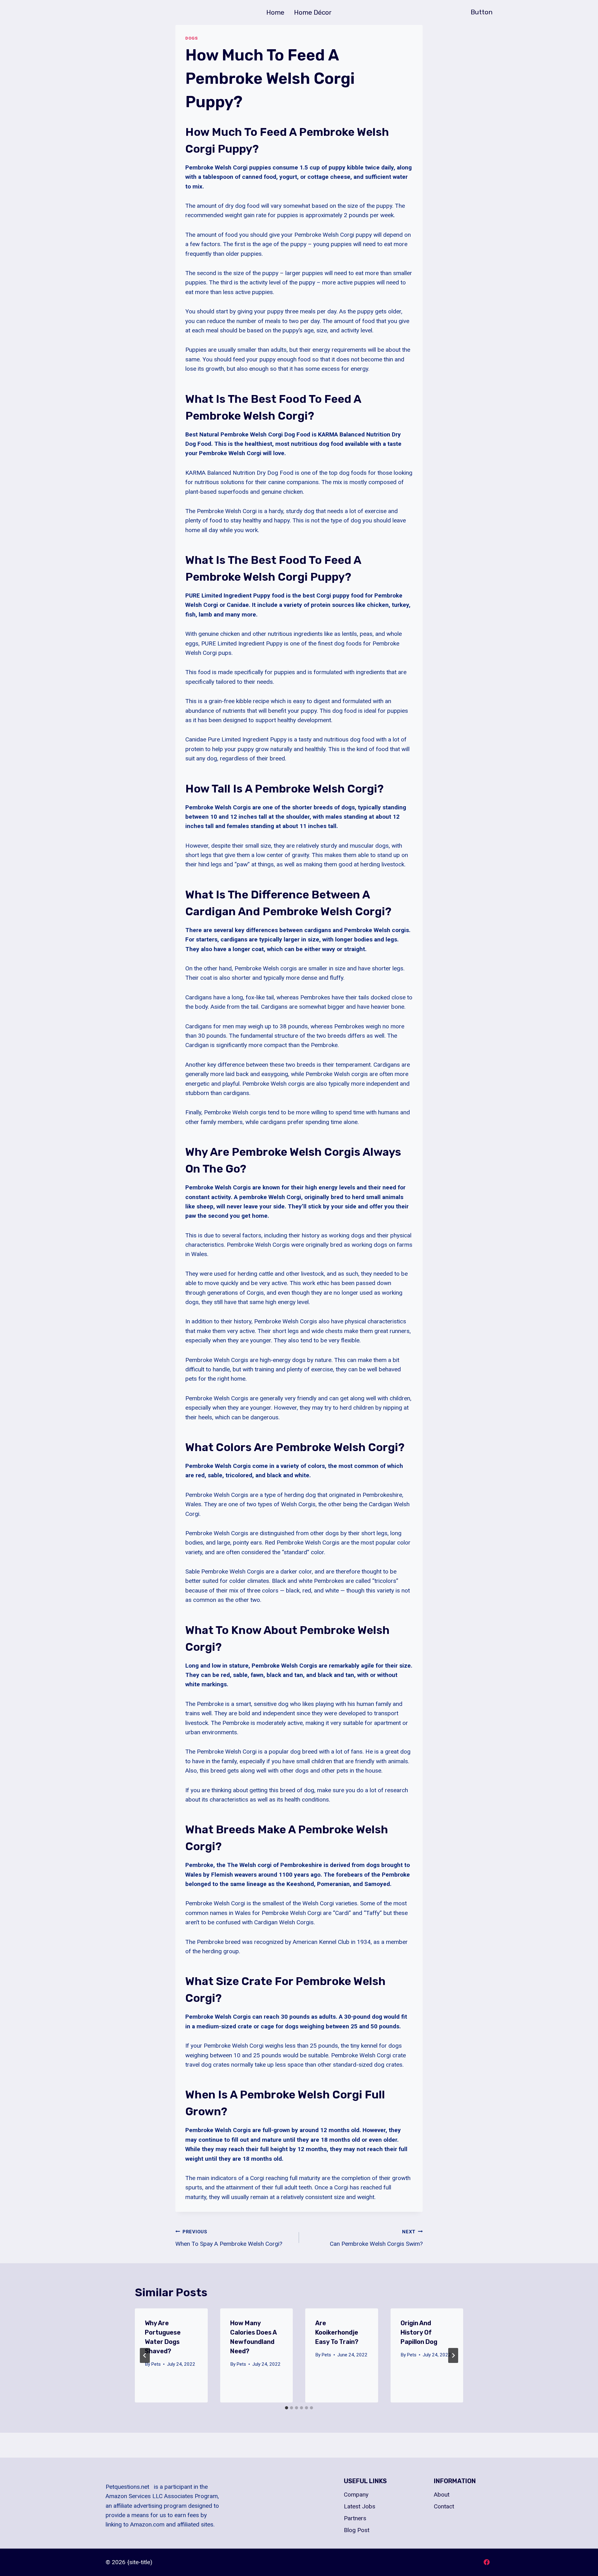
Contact (444, 2506)
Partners (355, 2518)
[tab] (287, 2408)
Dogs (192, 38)
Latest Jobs (360, 2506)
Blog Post (357, 2530)
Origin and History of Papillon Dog (419, 2332)
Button (482, 12)
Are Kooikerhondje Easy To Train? (337, 2332)
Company (356, 2495)
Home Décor (313, 12)
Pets (156, 2364)
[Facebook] (486, 2562)
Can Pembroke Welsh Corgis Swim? (376, 2238)
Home (275, 12)
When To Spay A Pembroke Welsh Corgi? (229, 2238)
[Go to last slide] (145, 2355)
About (442, 2495)
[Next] (453, 2355)
